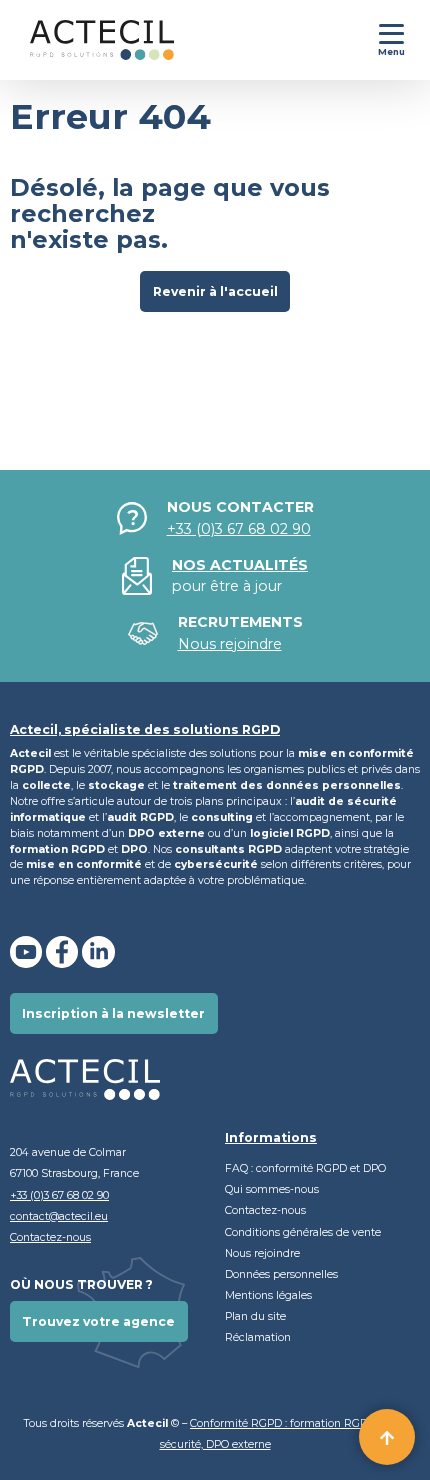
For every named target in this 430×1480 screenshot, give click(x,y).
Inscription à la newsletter (113, 1013)
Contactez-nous (50, 1237)
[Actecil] (87, 40)
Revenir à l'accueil (215, 291)
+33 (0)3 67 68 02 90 (239, 529)
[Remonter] (387, 1437)
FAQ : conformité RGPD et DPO (305, 1168)
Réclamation (258, 1337)
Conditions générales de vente (303, 1232)
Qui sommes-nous (272, 1189)
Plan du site (255, 1316)
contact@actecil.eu (59, 1216)
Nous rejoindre (262, 1253)
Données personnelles (283, 1274)
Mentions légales (268, 1295)
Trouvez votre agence (98, 1321)
